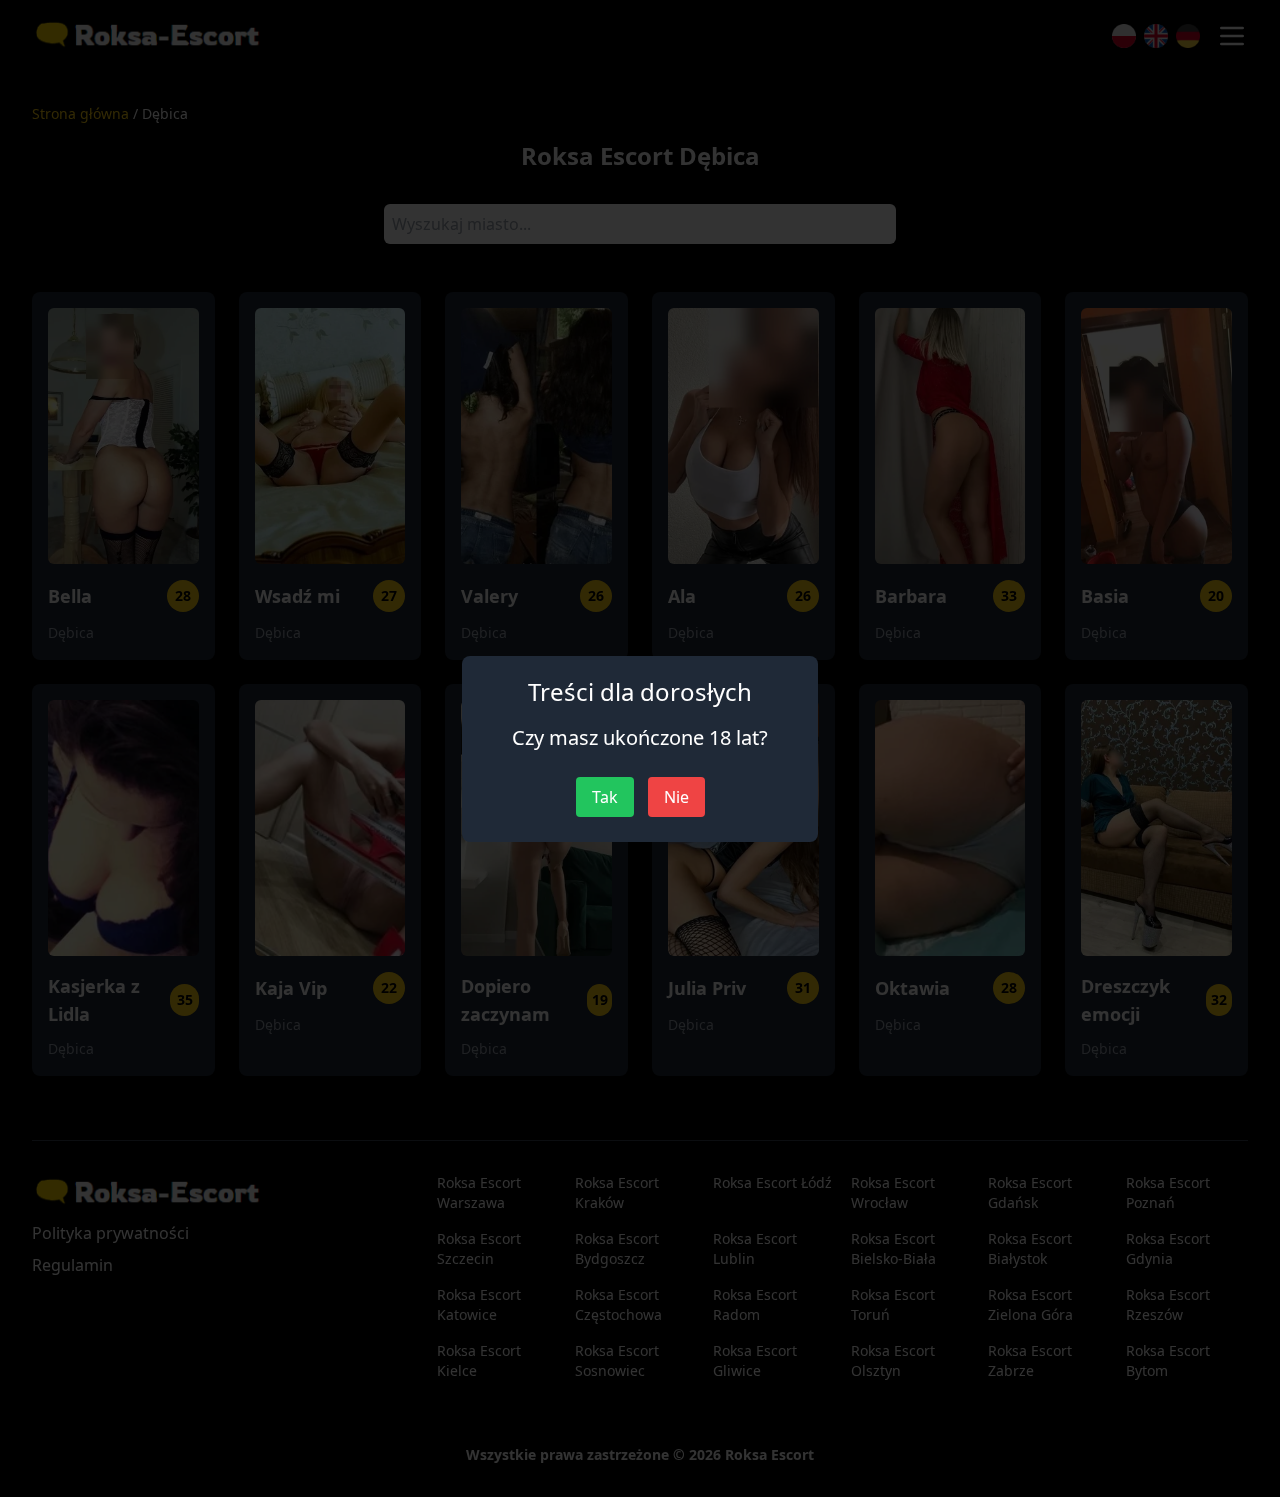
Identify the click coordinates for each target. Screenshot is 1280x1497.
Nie (676, 797)
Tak (605, 797)
